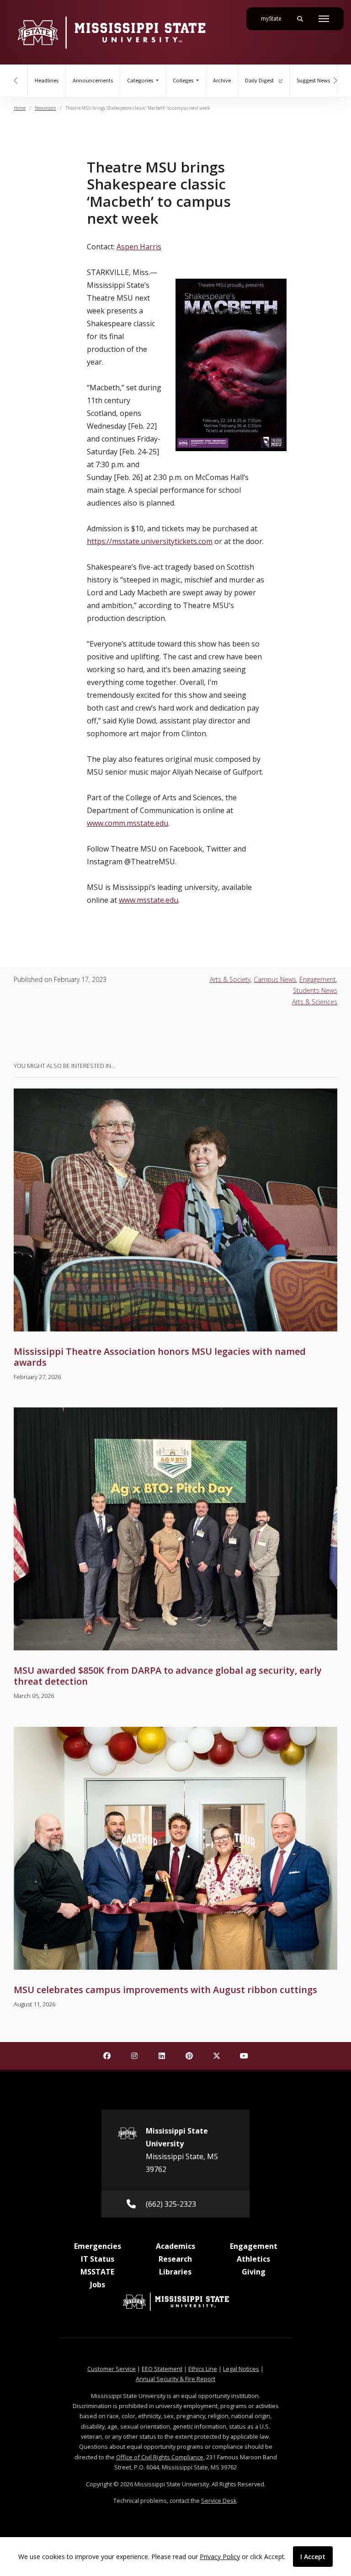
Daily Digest (260, 81)
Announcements (93, 81)
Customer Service (112, 2369)
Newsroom (45, 108)
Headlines (47, 81)
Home (20, 108)
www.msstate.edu (149, 900)
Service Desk (219, 2501)
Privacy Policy (220, 2557)
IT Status (98, 2259)
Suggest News (313, 81)
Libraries (175, 2272)
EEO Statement (162, 2369)
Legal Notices (241, 2369)
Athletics (253, 2259)
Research (175, 2259)
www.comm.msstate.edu (128, 823)
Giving (254, 2272)
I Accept (313, 2557)
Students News (315, 990)
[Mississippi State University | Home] (111, 32)
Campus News (275, 979)
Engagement (318, 979)
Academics (175, 2246)
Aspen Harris (139, 247)
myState (275, 19)
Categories (141, 81)
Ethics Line (203, 2369)
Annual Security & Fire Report (175, 2379)
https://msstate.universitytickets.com (150, 541)
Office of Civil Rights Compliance (160, 2457)
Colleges (184, 81)
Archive (222, 81)
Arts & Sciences (315, 1002)
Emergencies (98, 2246)
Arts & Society (230, 979)
